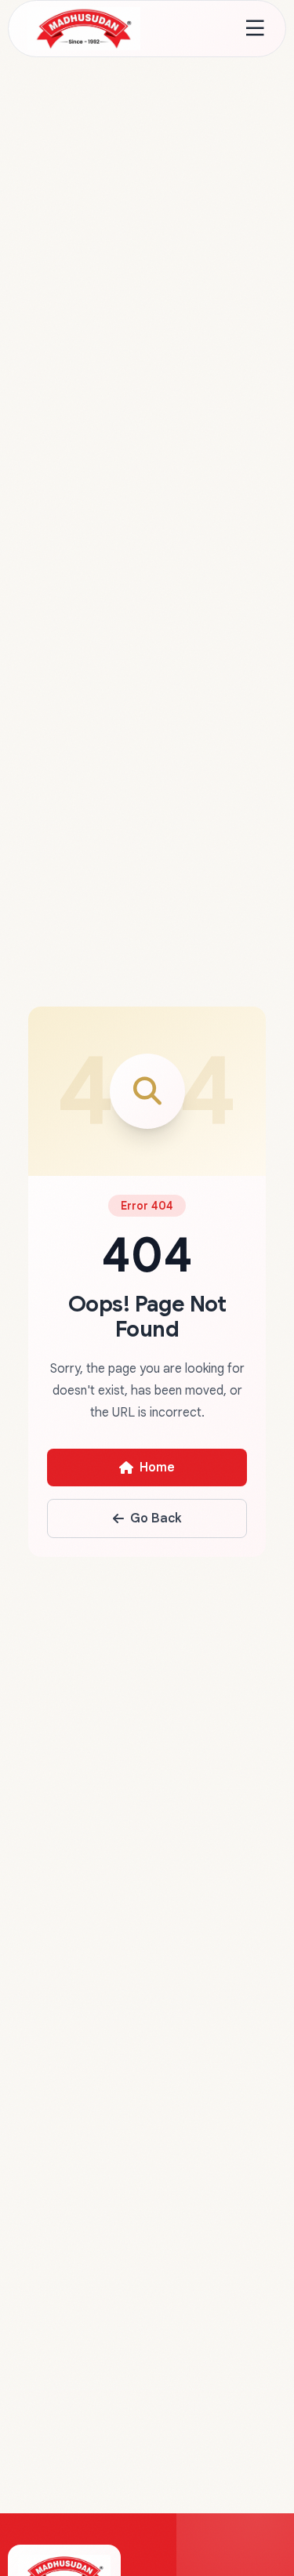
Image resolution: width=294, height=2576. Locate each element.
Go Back (156, 1518)
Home (157, 1468)
